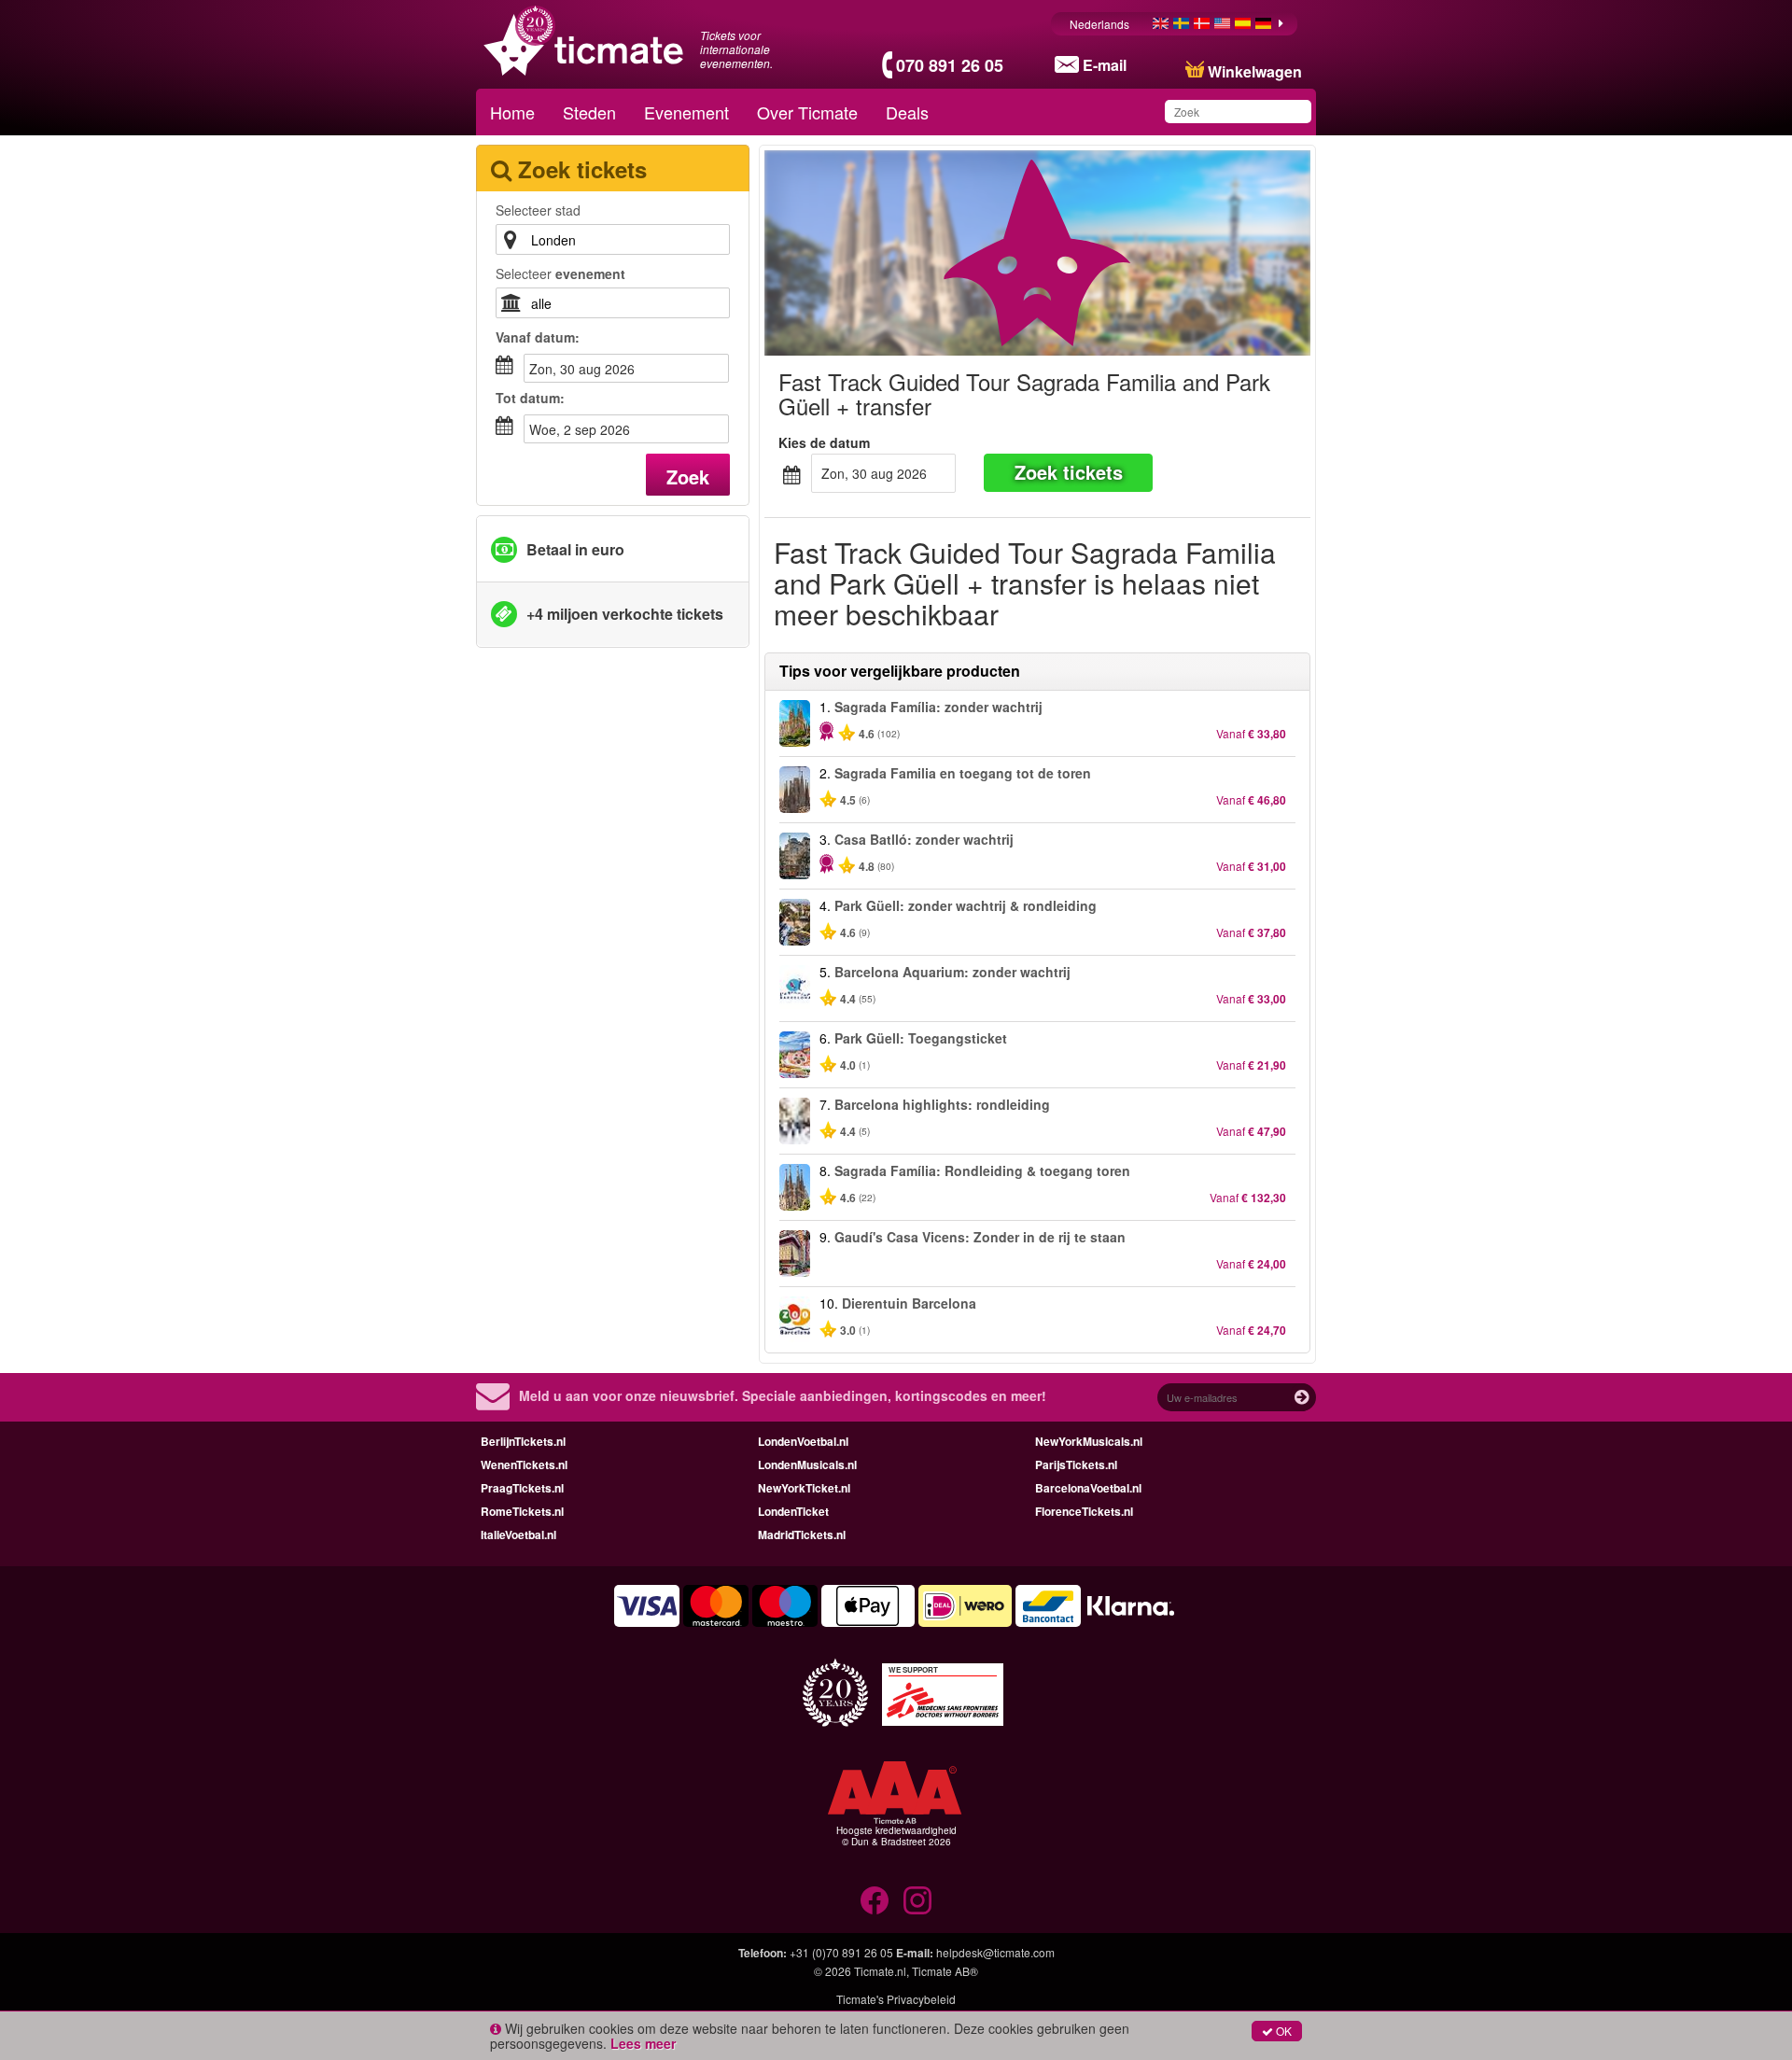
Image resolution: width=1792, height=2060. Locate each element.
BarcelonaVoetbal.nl (1088, 1488)
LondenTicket (793, 1511)
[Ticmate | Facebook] (875, 1900)
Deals (907, 112)
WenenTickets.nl (524, 1464)
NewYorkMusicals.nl (1089, 1441)
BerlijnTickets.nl (523, 1441)
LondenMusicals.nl (807, 1464)
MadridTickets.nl (802, 1534)
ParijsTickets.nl (1076, 1464)
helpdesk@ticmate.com (995, 1952)
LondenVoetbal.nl (803, 1441)
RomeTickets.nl (522, 1511)
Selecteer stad (538, 210)
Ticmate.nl (880, 1971)
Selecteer (560, 273)
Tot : (530, 398)
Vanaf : (538, 337)
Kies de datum (824, 442)
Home (512, 112)
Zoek (688, 476)
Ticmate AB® (945, 1971)
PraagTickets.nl (522, 1488)
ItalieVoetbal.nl (518, 1534)
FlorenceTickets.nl (1084, 1511)
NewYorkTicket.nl (804, 1488)
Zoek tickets (1069, 472)
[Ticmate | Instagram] (917, 1900)
